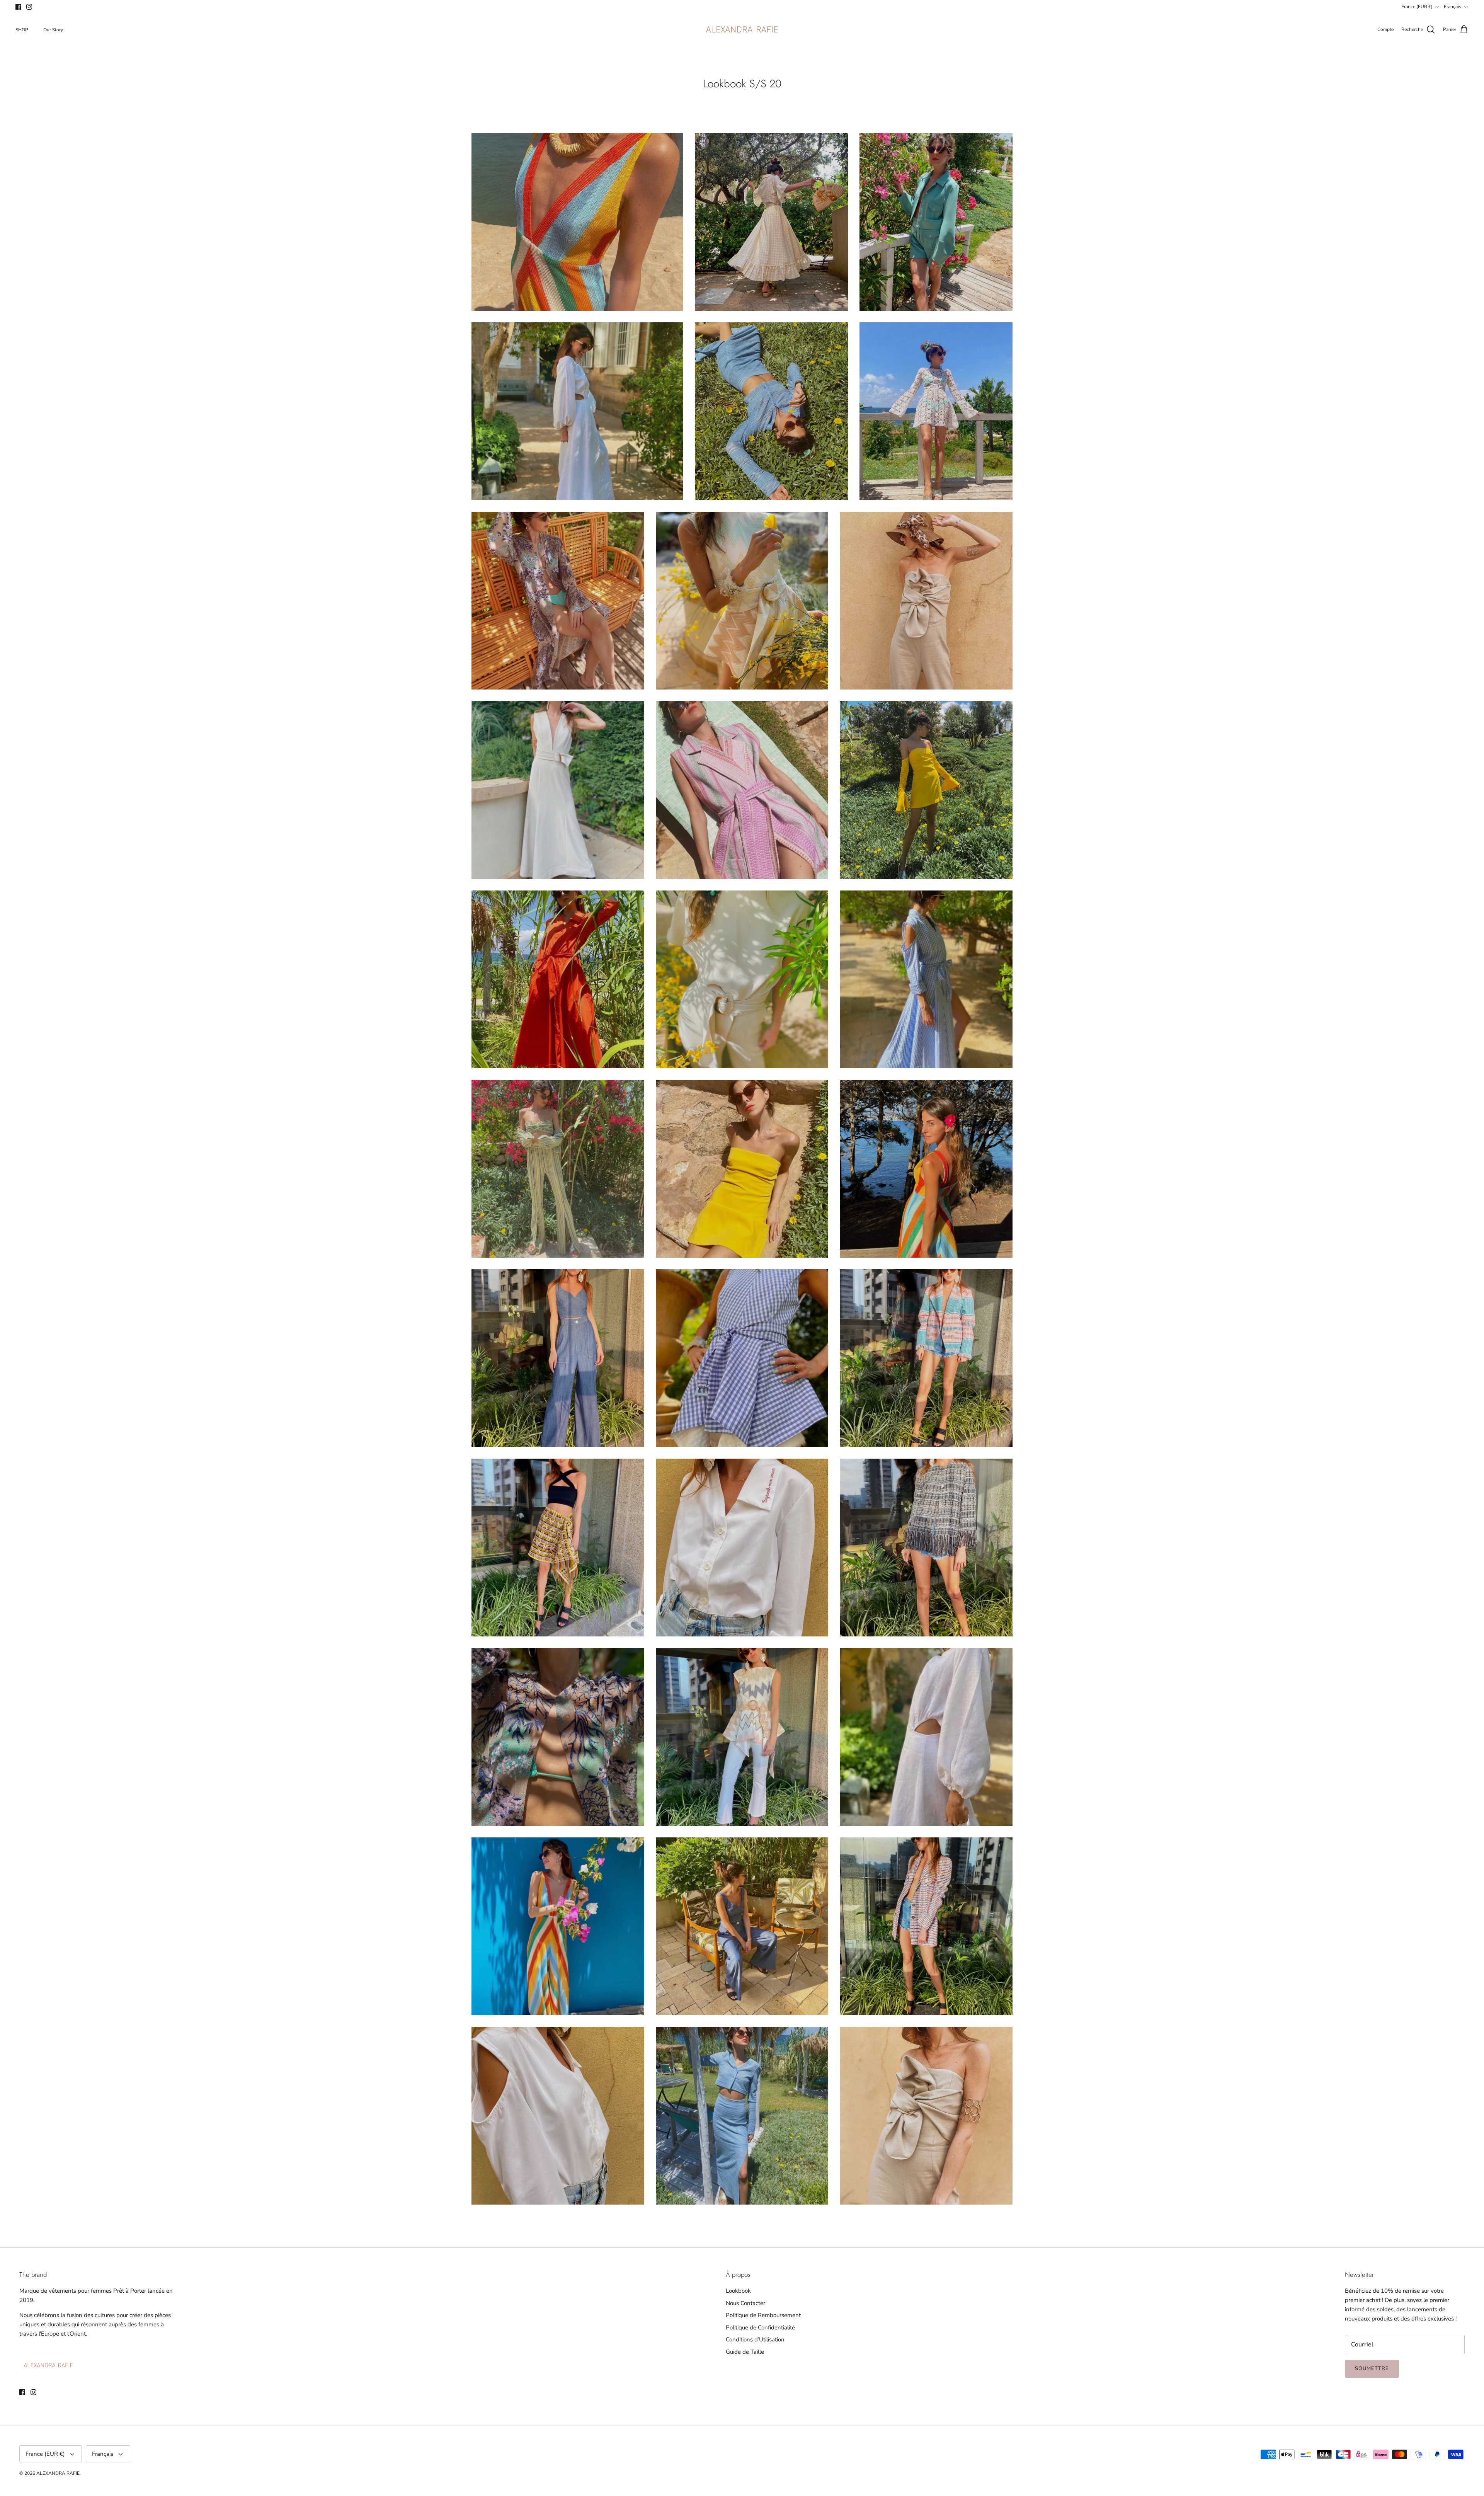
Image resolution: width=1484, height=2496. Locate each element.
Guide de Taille (745, 2352)
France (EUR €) (1417, 7)
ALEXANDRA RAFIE (58, 2473)
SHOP (22, 30)
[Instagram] (29, 7)
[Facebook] (18, 7)
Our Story (53, 30)
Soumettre (1372, 2368)
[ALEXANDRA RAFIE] (742, 30)
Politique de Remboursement (763, 2315)
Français (1453, 7)
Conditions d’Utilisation (755, 2339)
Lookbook (738, 2291)
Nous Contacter (745, 2303)
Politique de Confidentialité (760, 2327)
